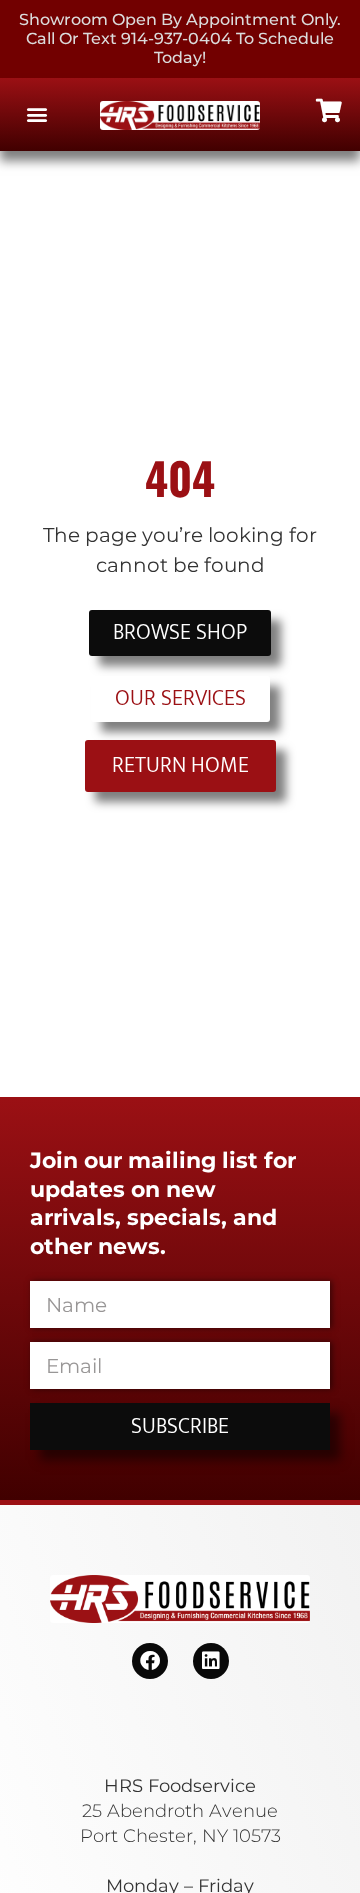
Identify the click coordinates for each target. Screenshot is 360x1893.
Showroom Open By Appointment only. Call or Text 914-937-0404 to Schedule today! (180, 38)
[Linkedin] (211, 1661)
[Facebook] (150, 1661)
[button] (36, 114)
